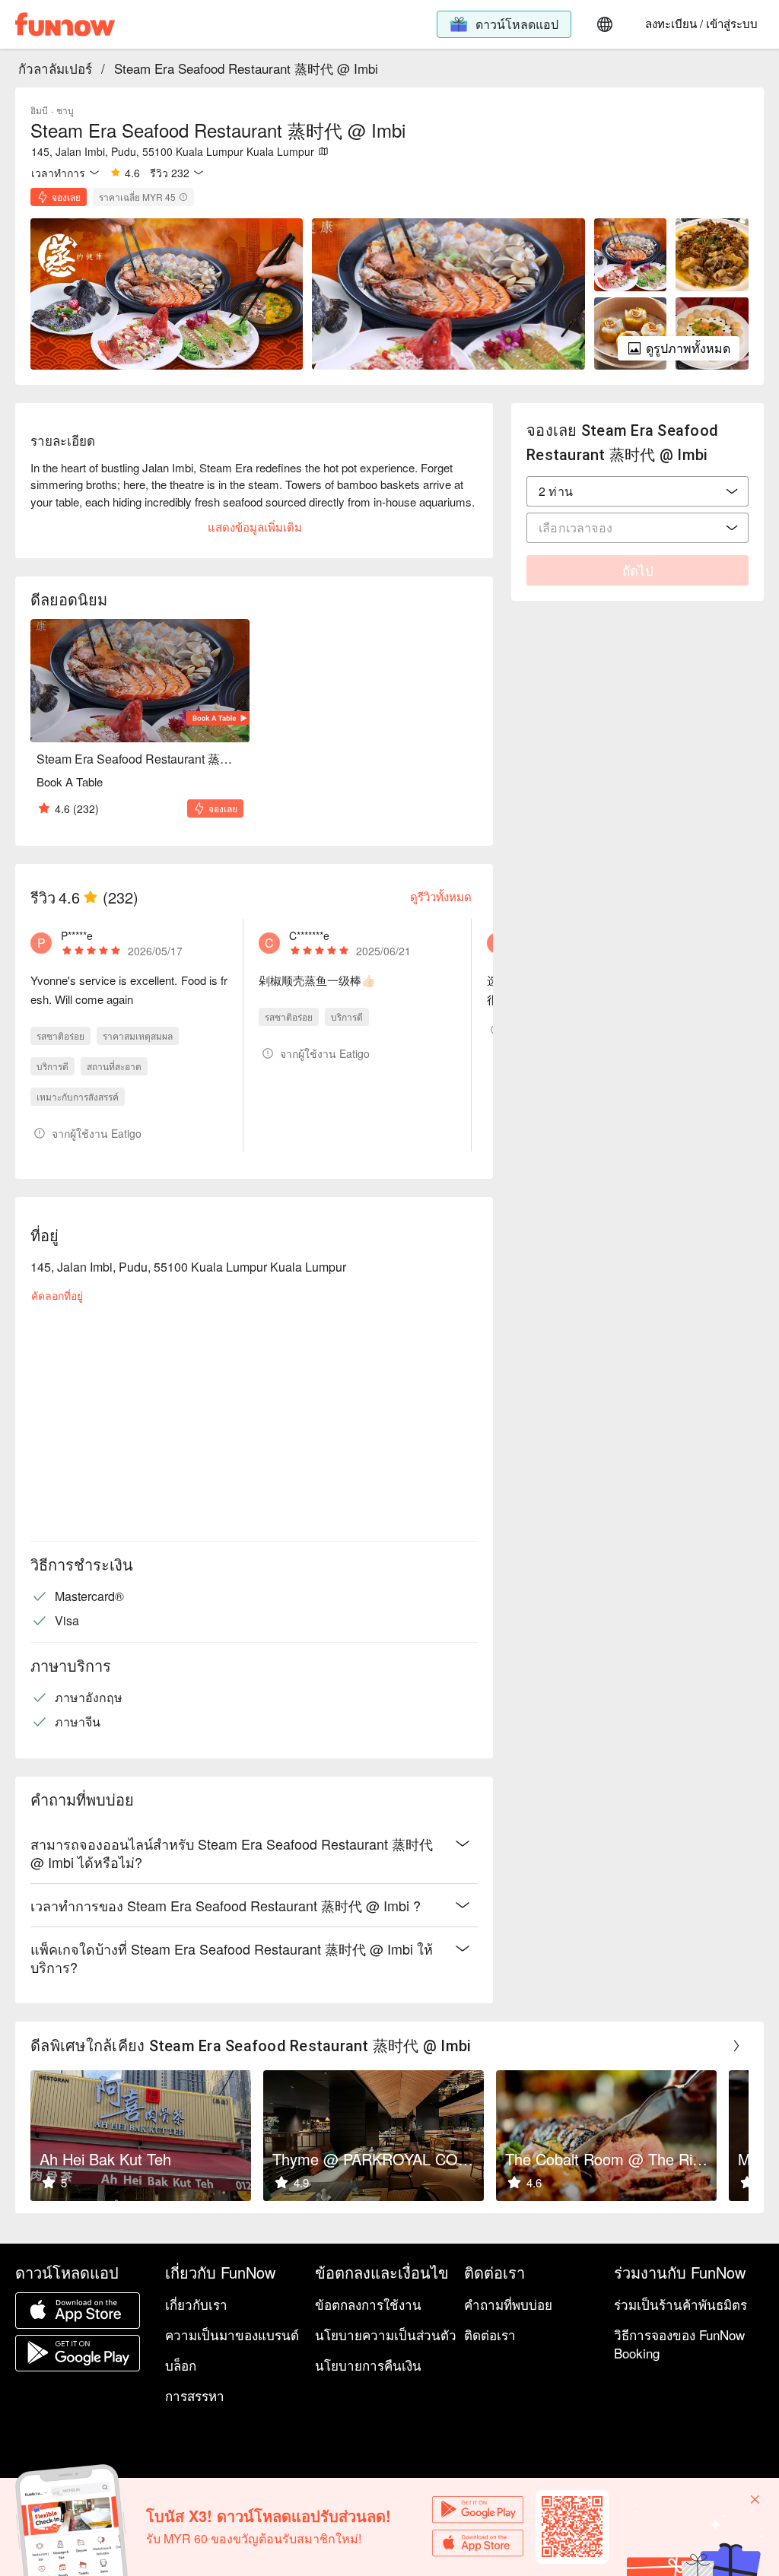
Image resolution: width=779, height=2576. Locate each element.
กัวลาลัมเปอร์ (55, 68)
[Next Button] (736, 2046)
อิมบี (39, 110)
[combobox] (638, 491)
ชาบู (65, 110)
